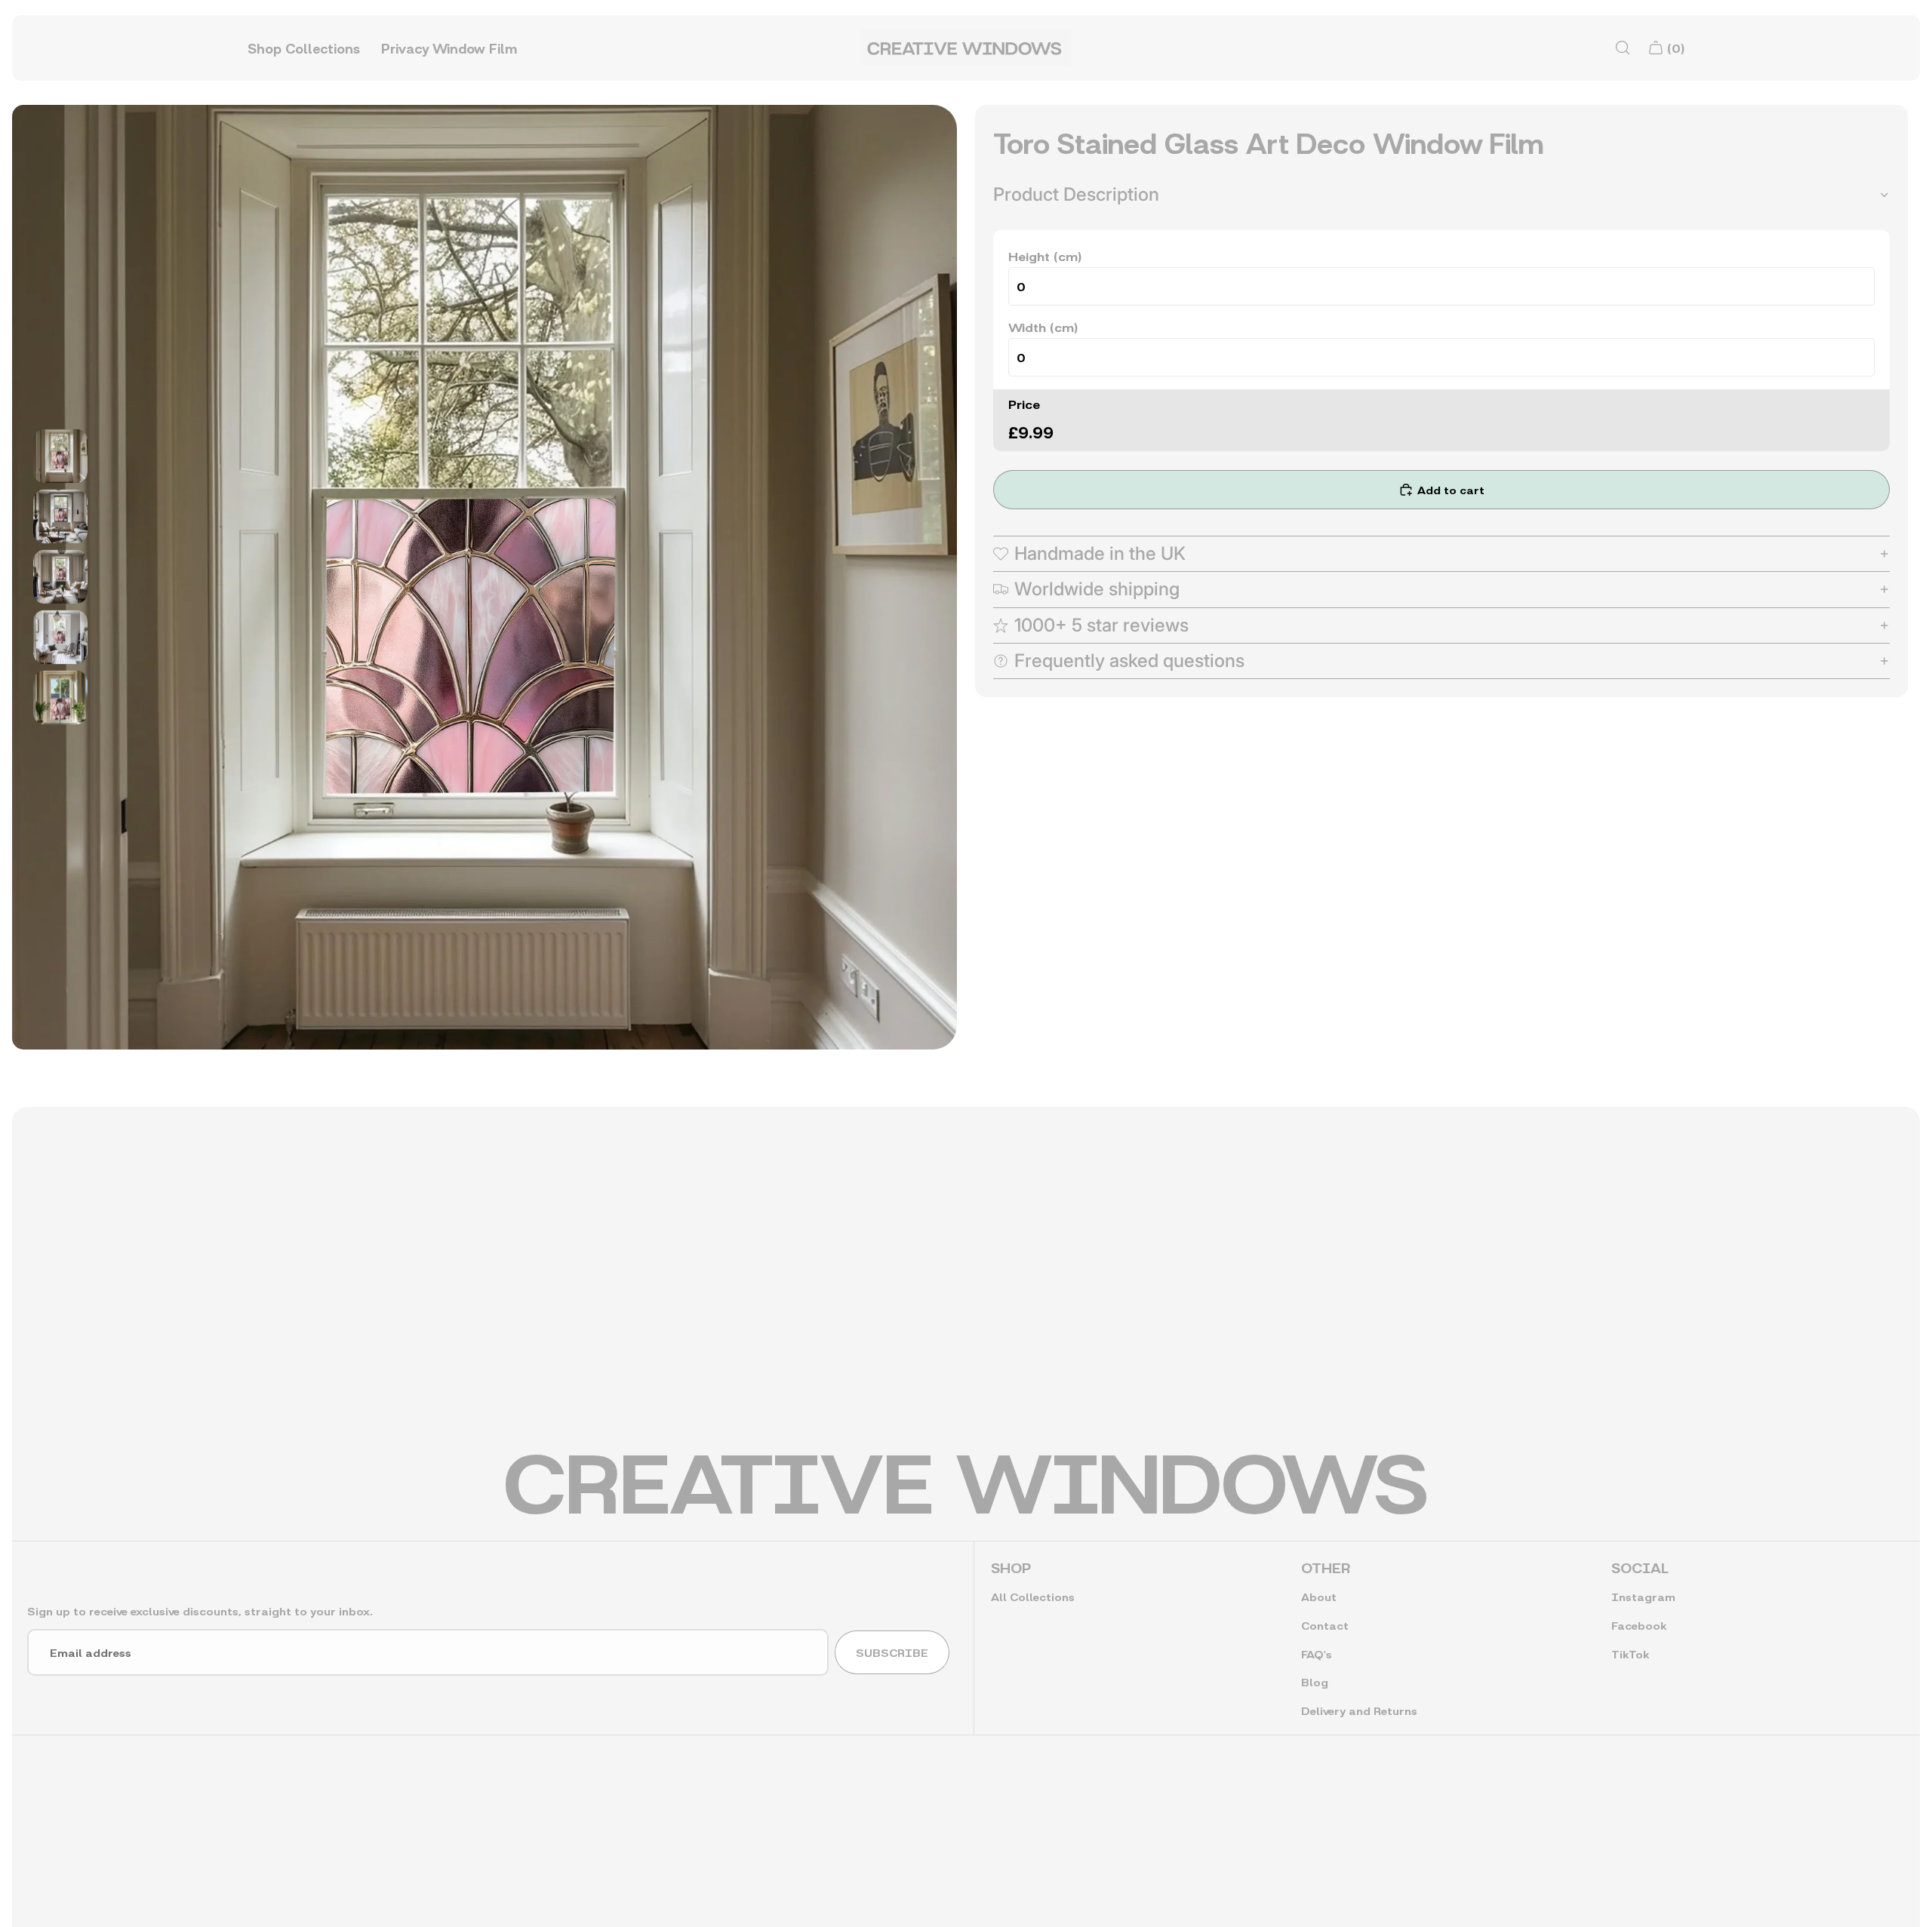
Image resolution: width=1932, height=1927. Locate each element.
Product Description (1076, 194)
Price (1024, 403)
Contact (1325, 1625)
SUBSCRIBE (892, 1652)
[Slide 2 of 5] (60, 517)
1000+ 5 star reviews (1101, 625)
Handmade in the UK (1100, 553)
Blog (1315, 1681)
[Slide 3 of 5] (60, 577)
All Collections (1033, 1596)
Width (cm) (1043, 326)
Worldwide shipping (1097, 589)
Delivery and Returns (1359, 1710)
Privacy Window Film (449, 48)
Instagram (1643, 1596)
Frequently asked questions (1129, 661)
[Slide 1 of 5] (60, 456)
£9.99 (1031, 431)
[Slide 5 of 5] (60, 698)
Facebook (1639, 1625)
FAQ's (1317, 1653)
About (1319, 1596)
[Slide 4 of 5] (60, 638)
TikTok (1630, 1653)
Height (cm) (1045, 255)
